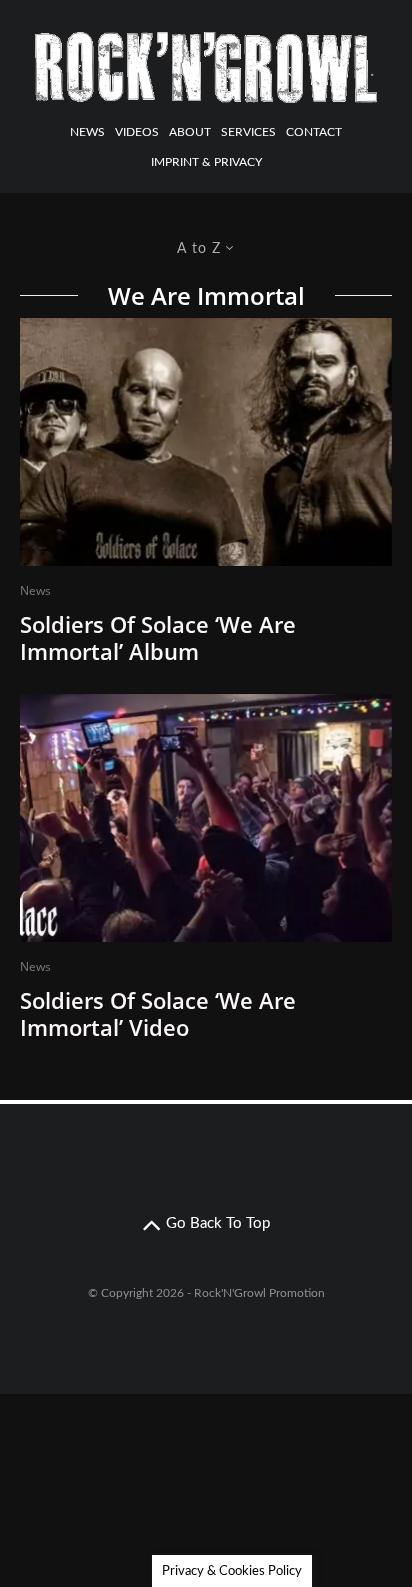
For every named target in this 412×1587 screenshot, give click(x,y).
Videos (137, 132)
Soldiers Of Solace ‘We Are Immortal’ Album (158, 637)
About (190, 132)
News (87, 132)
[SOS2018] (206, 442)
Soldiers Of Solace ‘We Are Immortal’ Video (158, 1013)
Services (248, 132)
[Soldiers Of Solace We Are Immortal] (206, 818)
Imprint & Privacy (206, 162)
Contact (314, 132)
